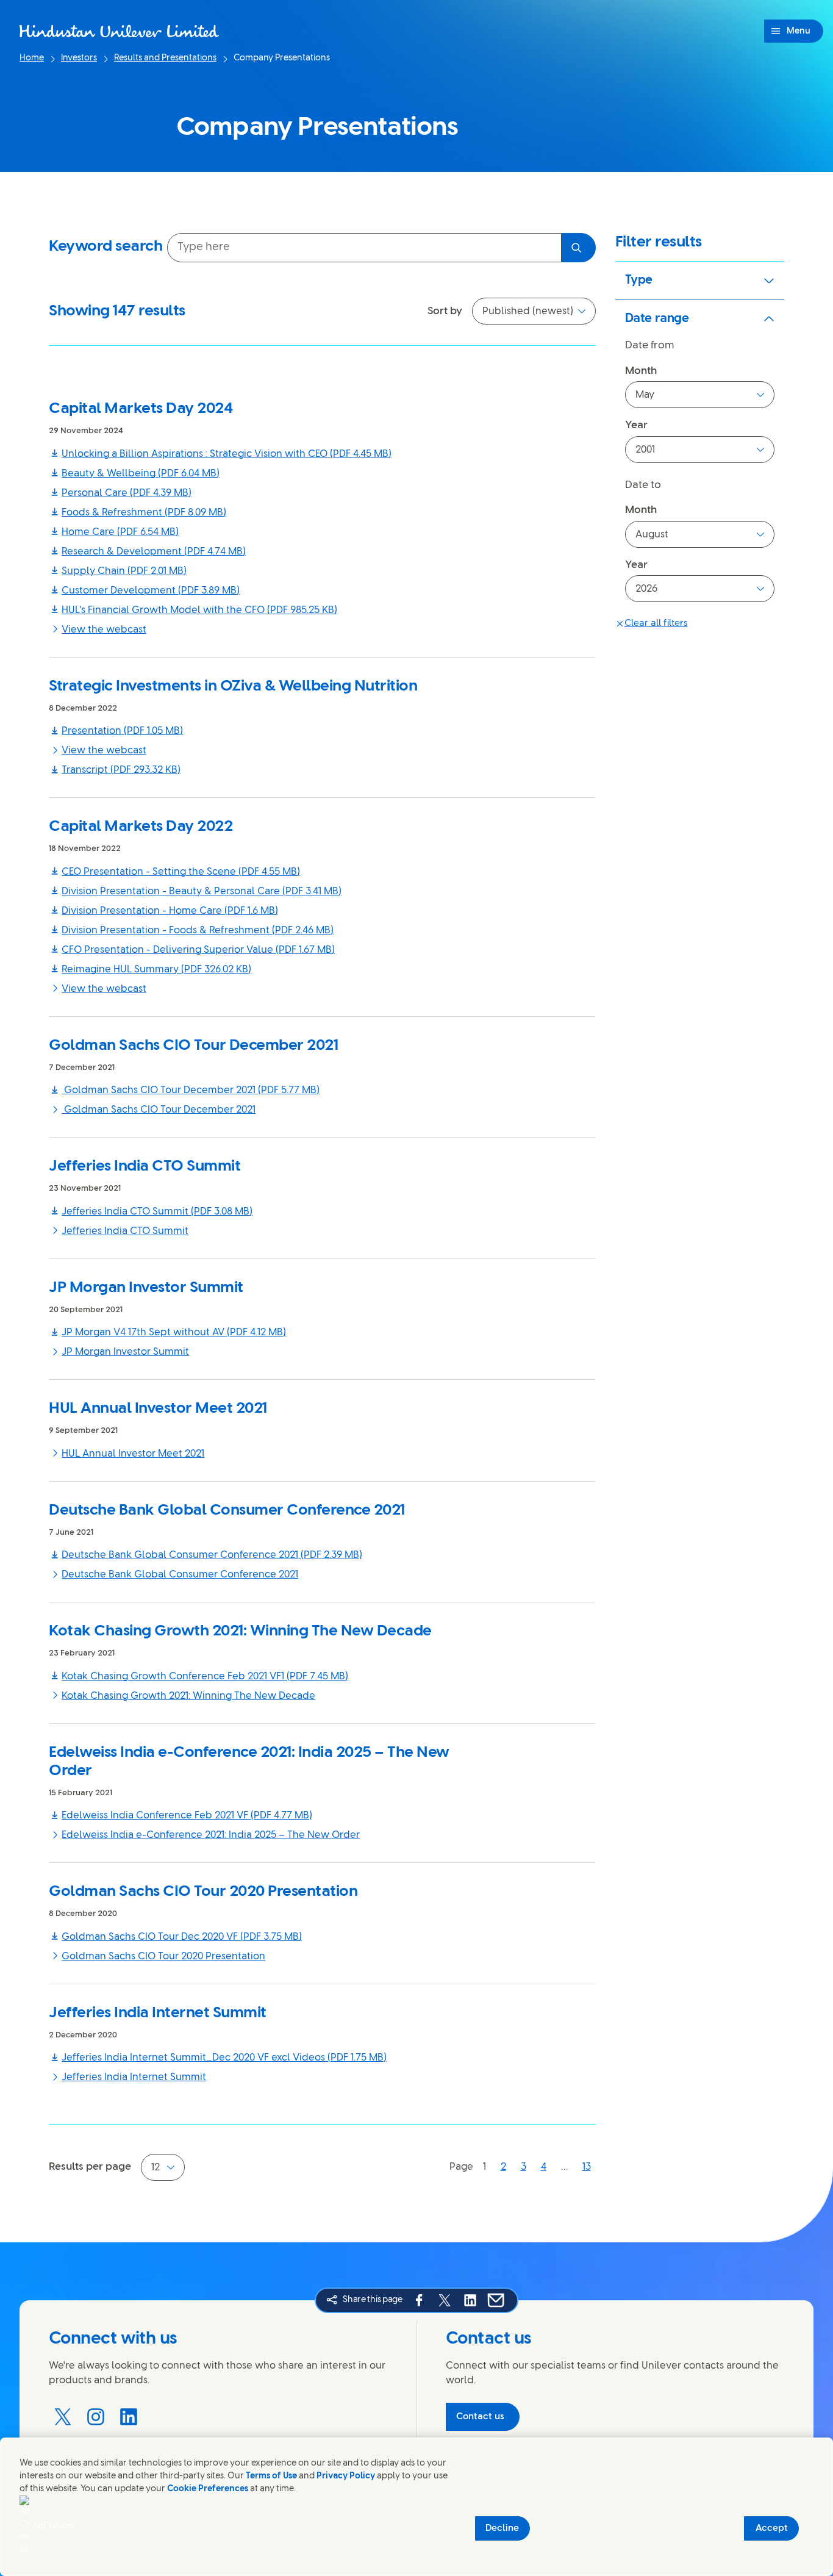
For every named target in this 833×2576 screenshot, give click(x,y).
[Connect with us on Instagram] (96, 2417)
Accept (772, 2528)
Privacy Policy (346, 2476)
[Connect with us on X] (63, 2417)
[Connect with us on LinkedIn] (129, 2417)
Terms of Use (271, 2476)
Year (636, 425)
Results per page (90, 2167)
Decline (502, 2528)
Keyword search (105, 246)
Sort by (445, 311)
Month (641, 371)
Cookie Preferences (208, 2489)
